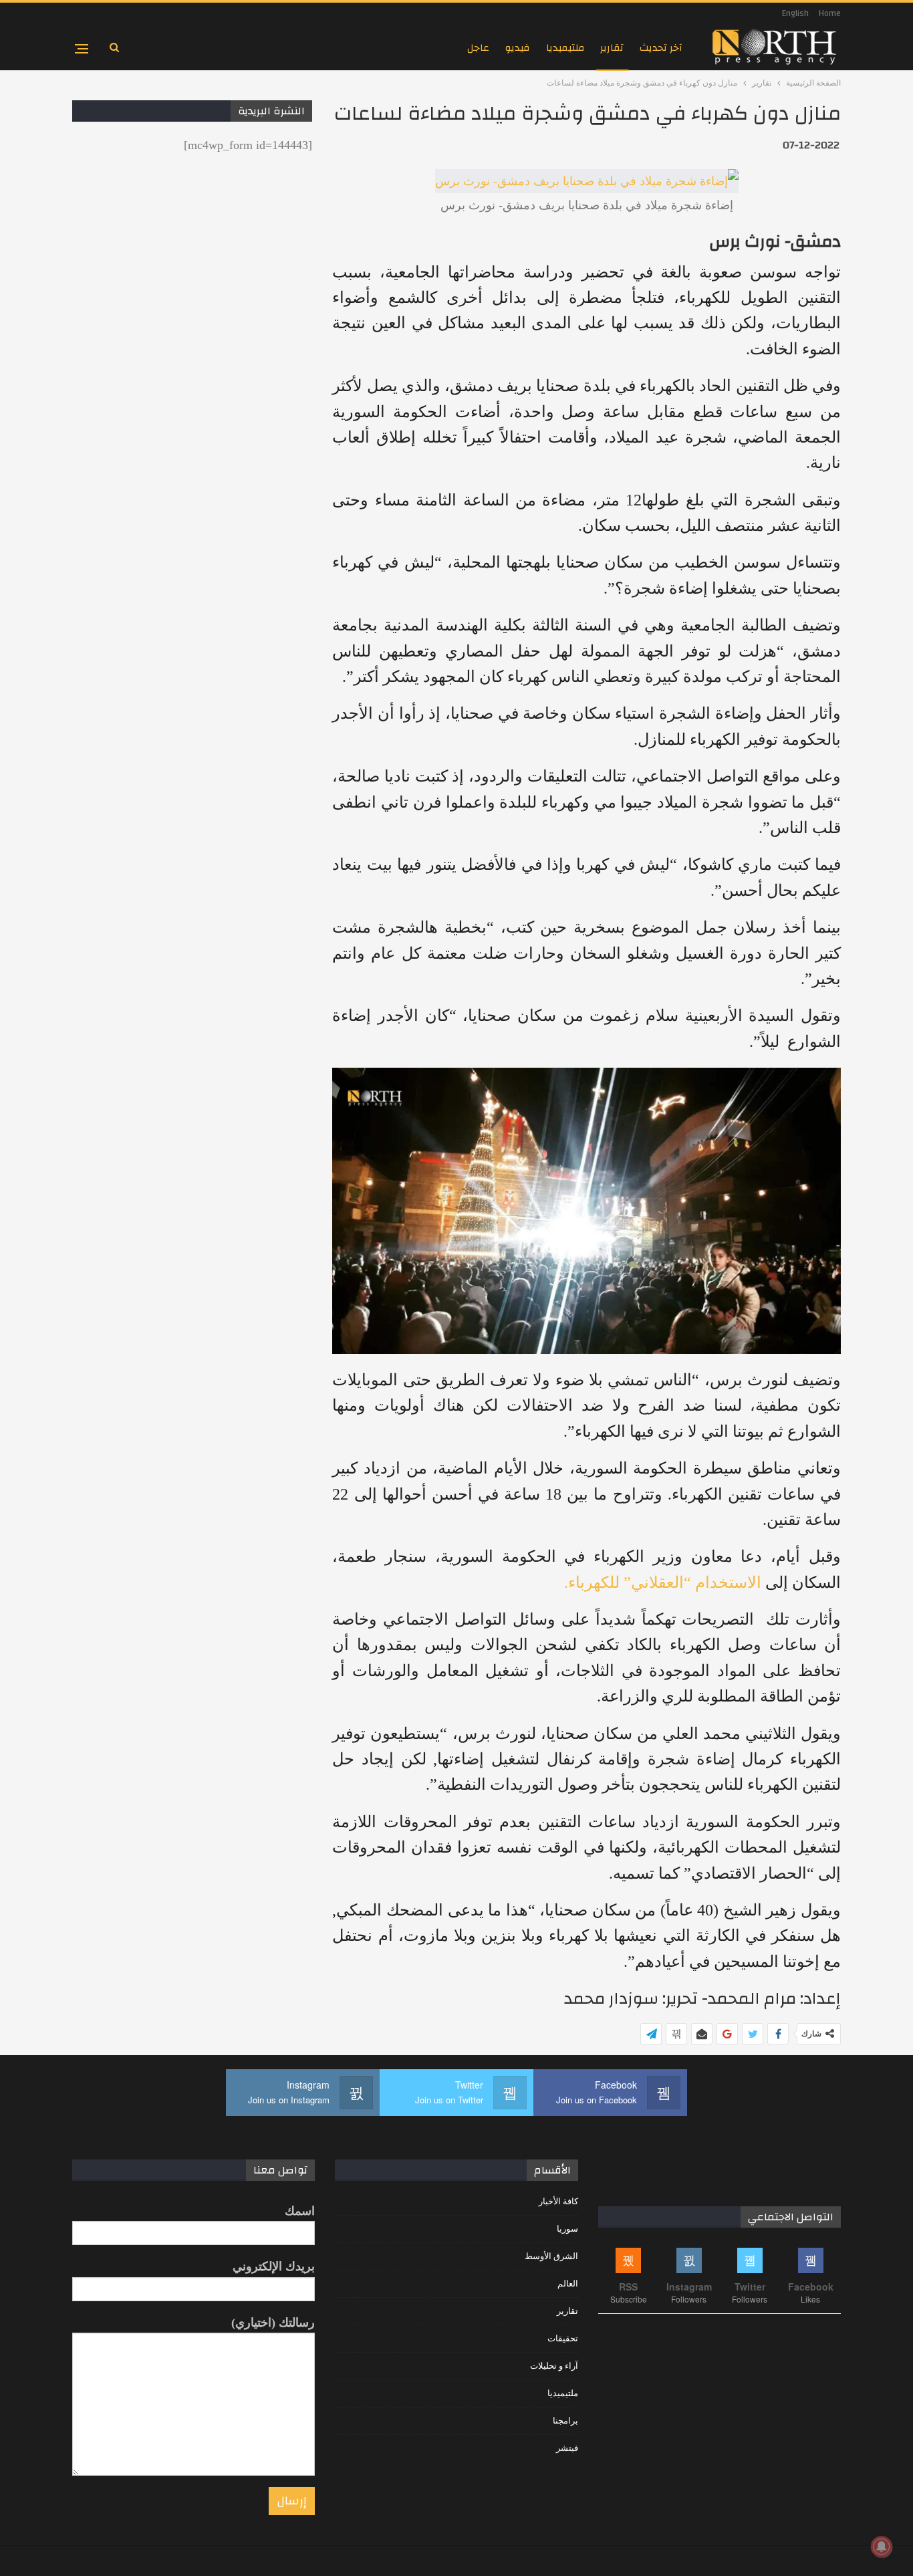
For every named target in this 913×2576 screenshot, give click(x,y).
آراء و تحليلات (554, 2366)
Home (830, 13)
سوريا (567, 2229)
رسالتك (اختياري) (273, 2323)
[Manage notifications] (882, 2547)
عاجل (478, 48)
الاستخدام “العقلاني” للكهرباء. (663, 1583)
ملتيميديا (565, 48)
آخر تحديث (661, 48)
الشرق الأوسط (551, 2256)
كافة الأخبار (558, 2201)
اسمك (300, 2211)
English (795, 13)
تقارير (612, 48)
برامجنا (565, 2421)
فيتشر (567, 2448)
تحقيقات (563, 2338)
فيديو (518, 48)
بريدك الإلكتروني (274, 2266)
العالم (568, 2284)
